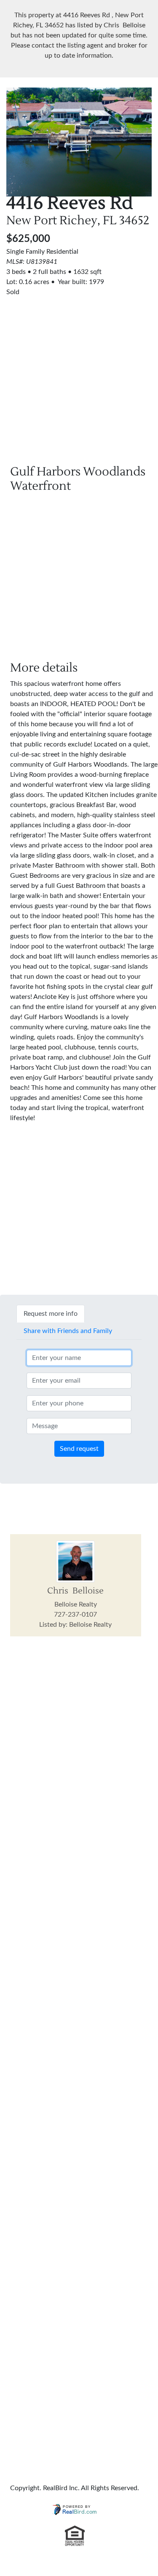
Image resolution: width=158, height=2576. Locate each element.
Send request (79, 1449)
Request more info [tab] (51, 1314)
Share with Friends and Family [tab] (68, 1331)
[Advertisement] (79, 376)
